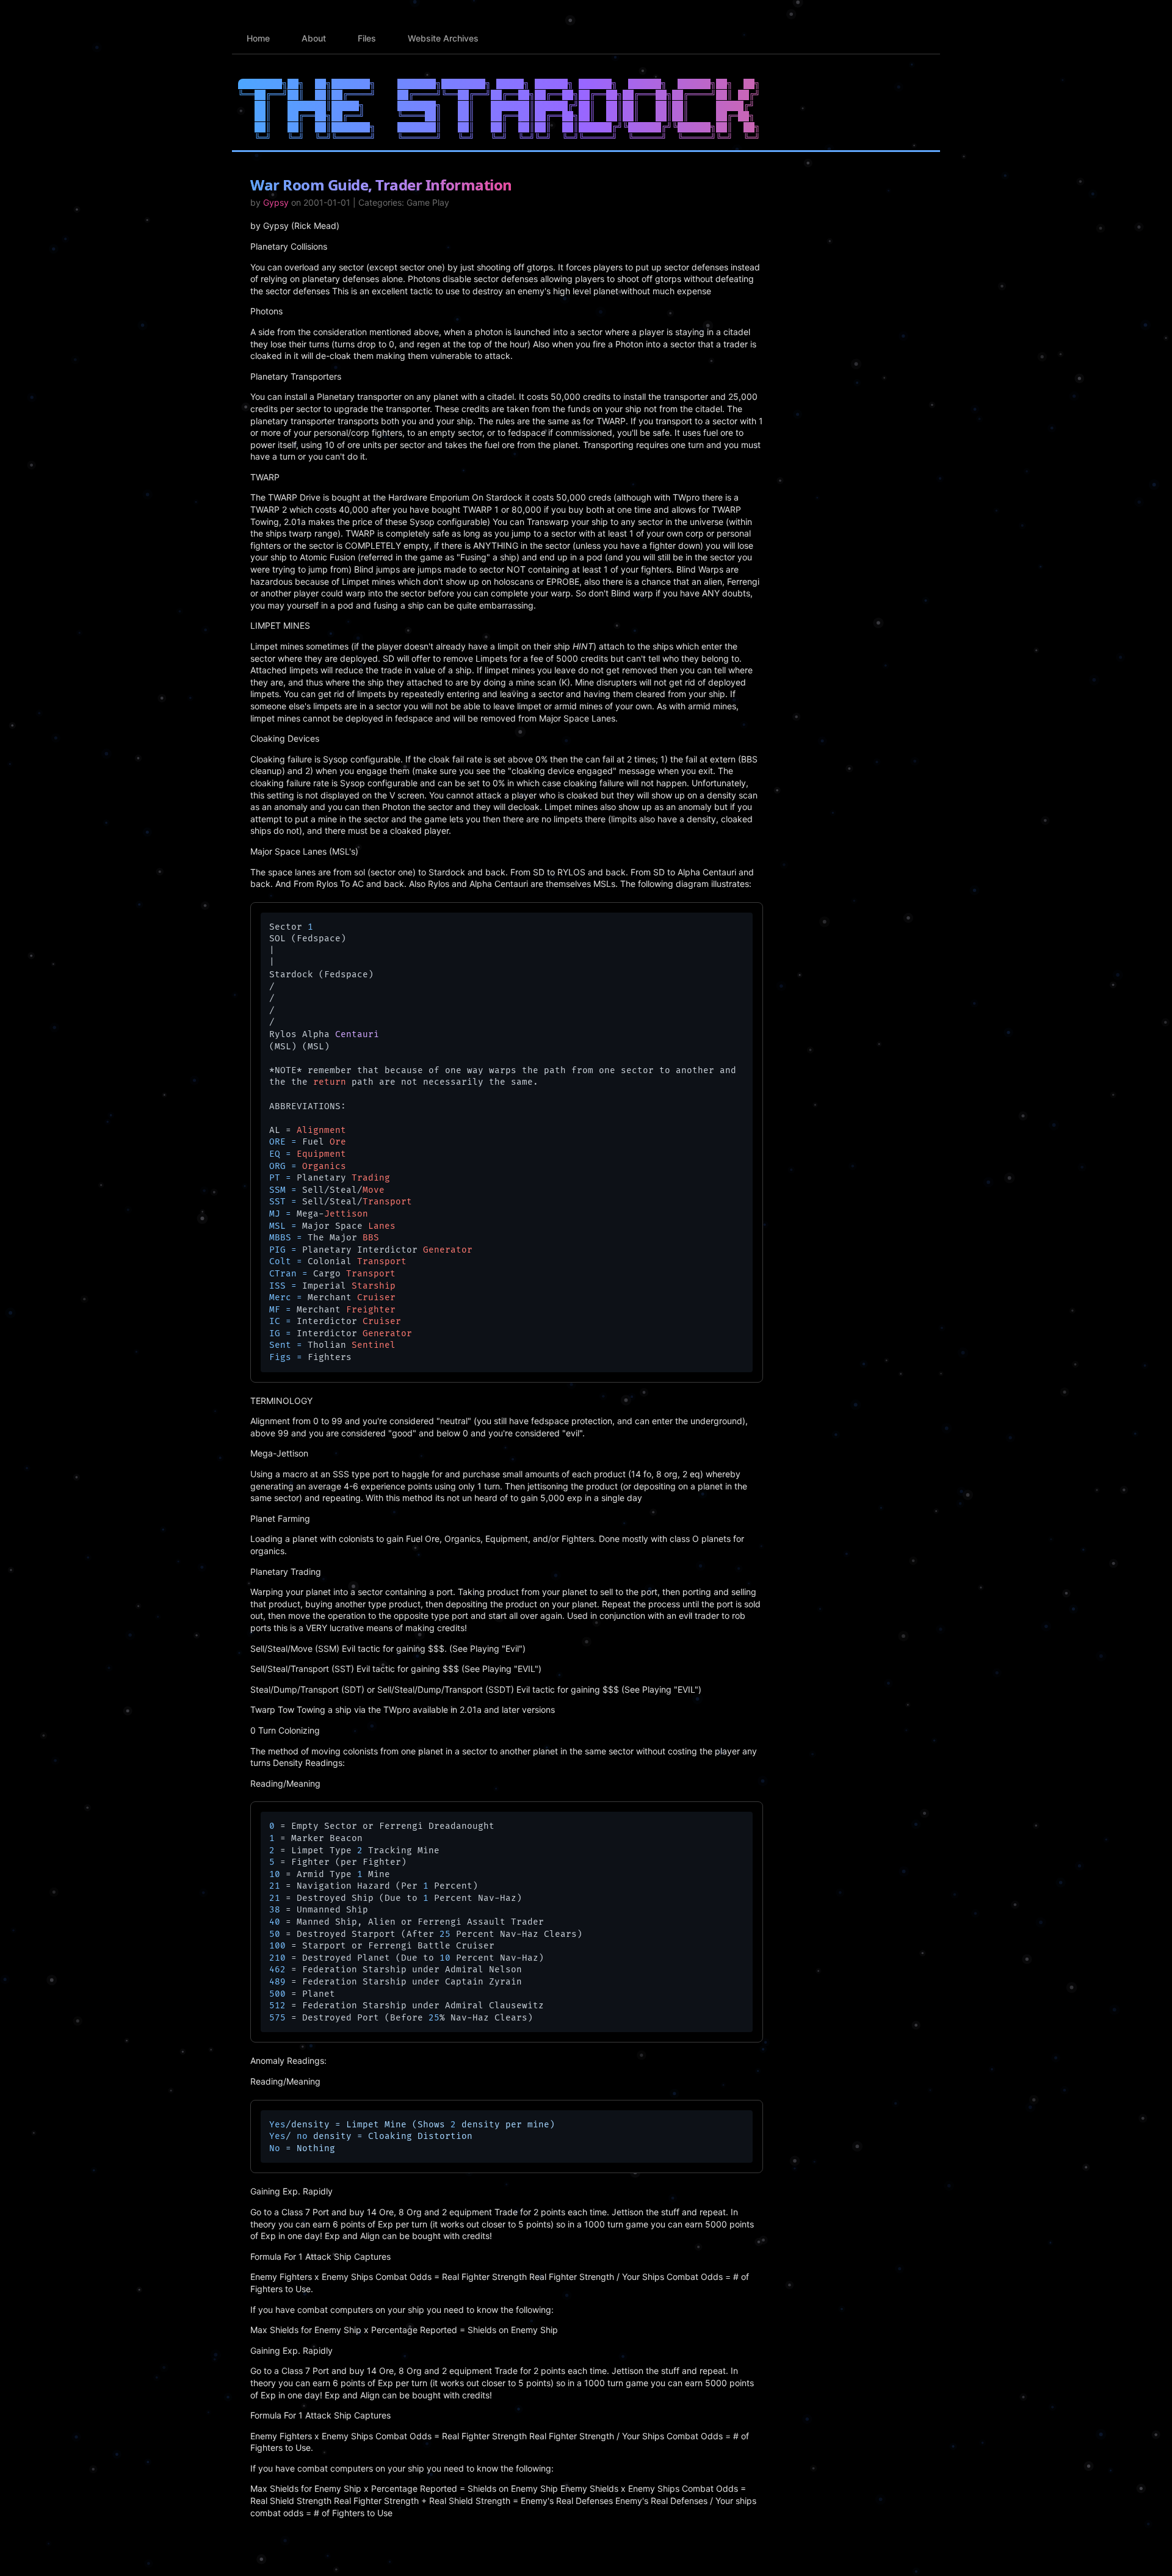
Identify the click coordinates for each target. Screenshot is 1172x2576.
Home (258, 38)
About (314, 38)
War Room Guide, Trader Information (381, 185)
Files (367, 38)
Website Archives (443, 38)
